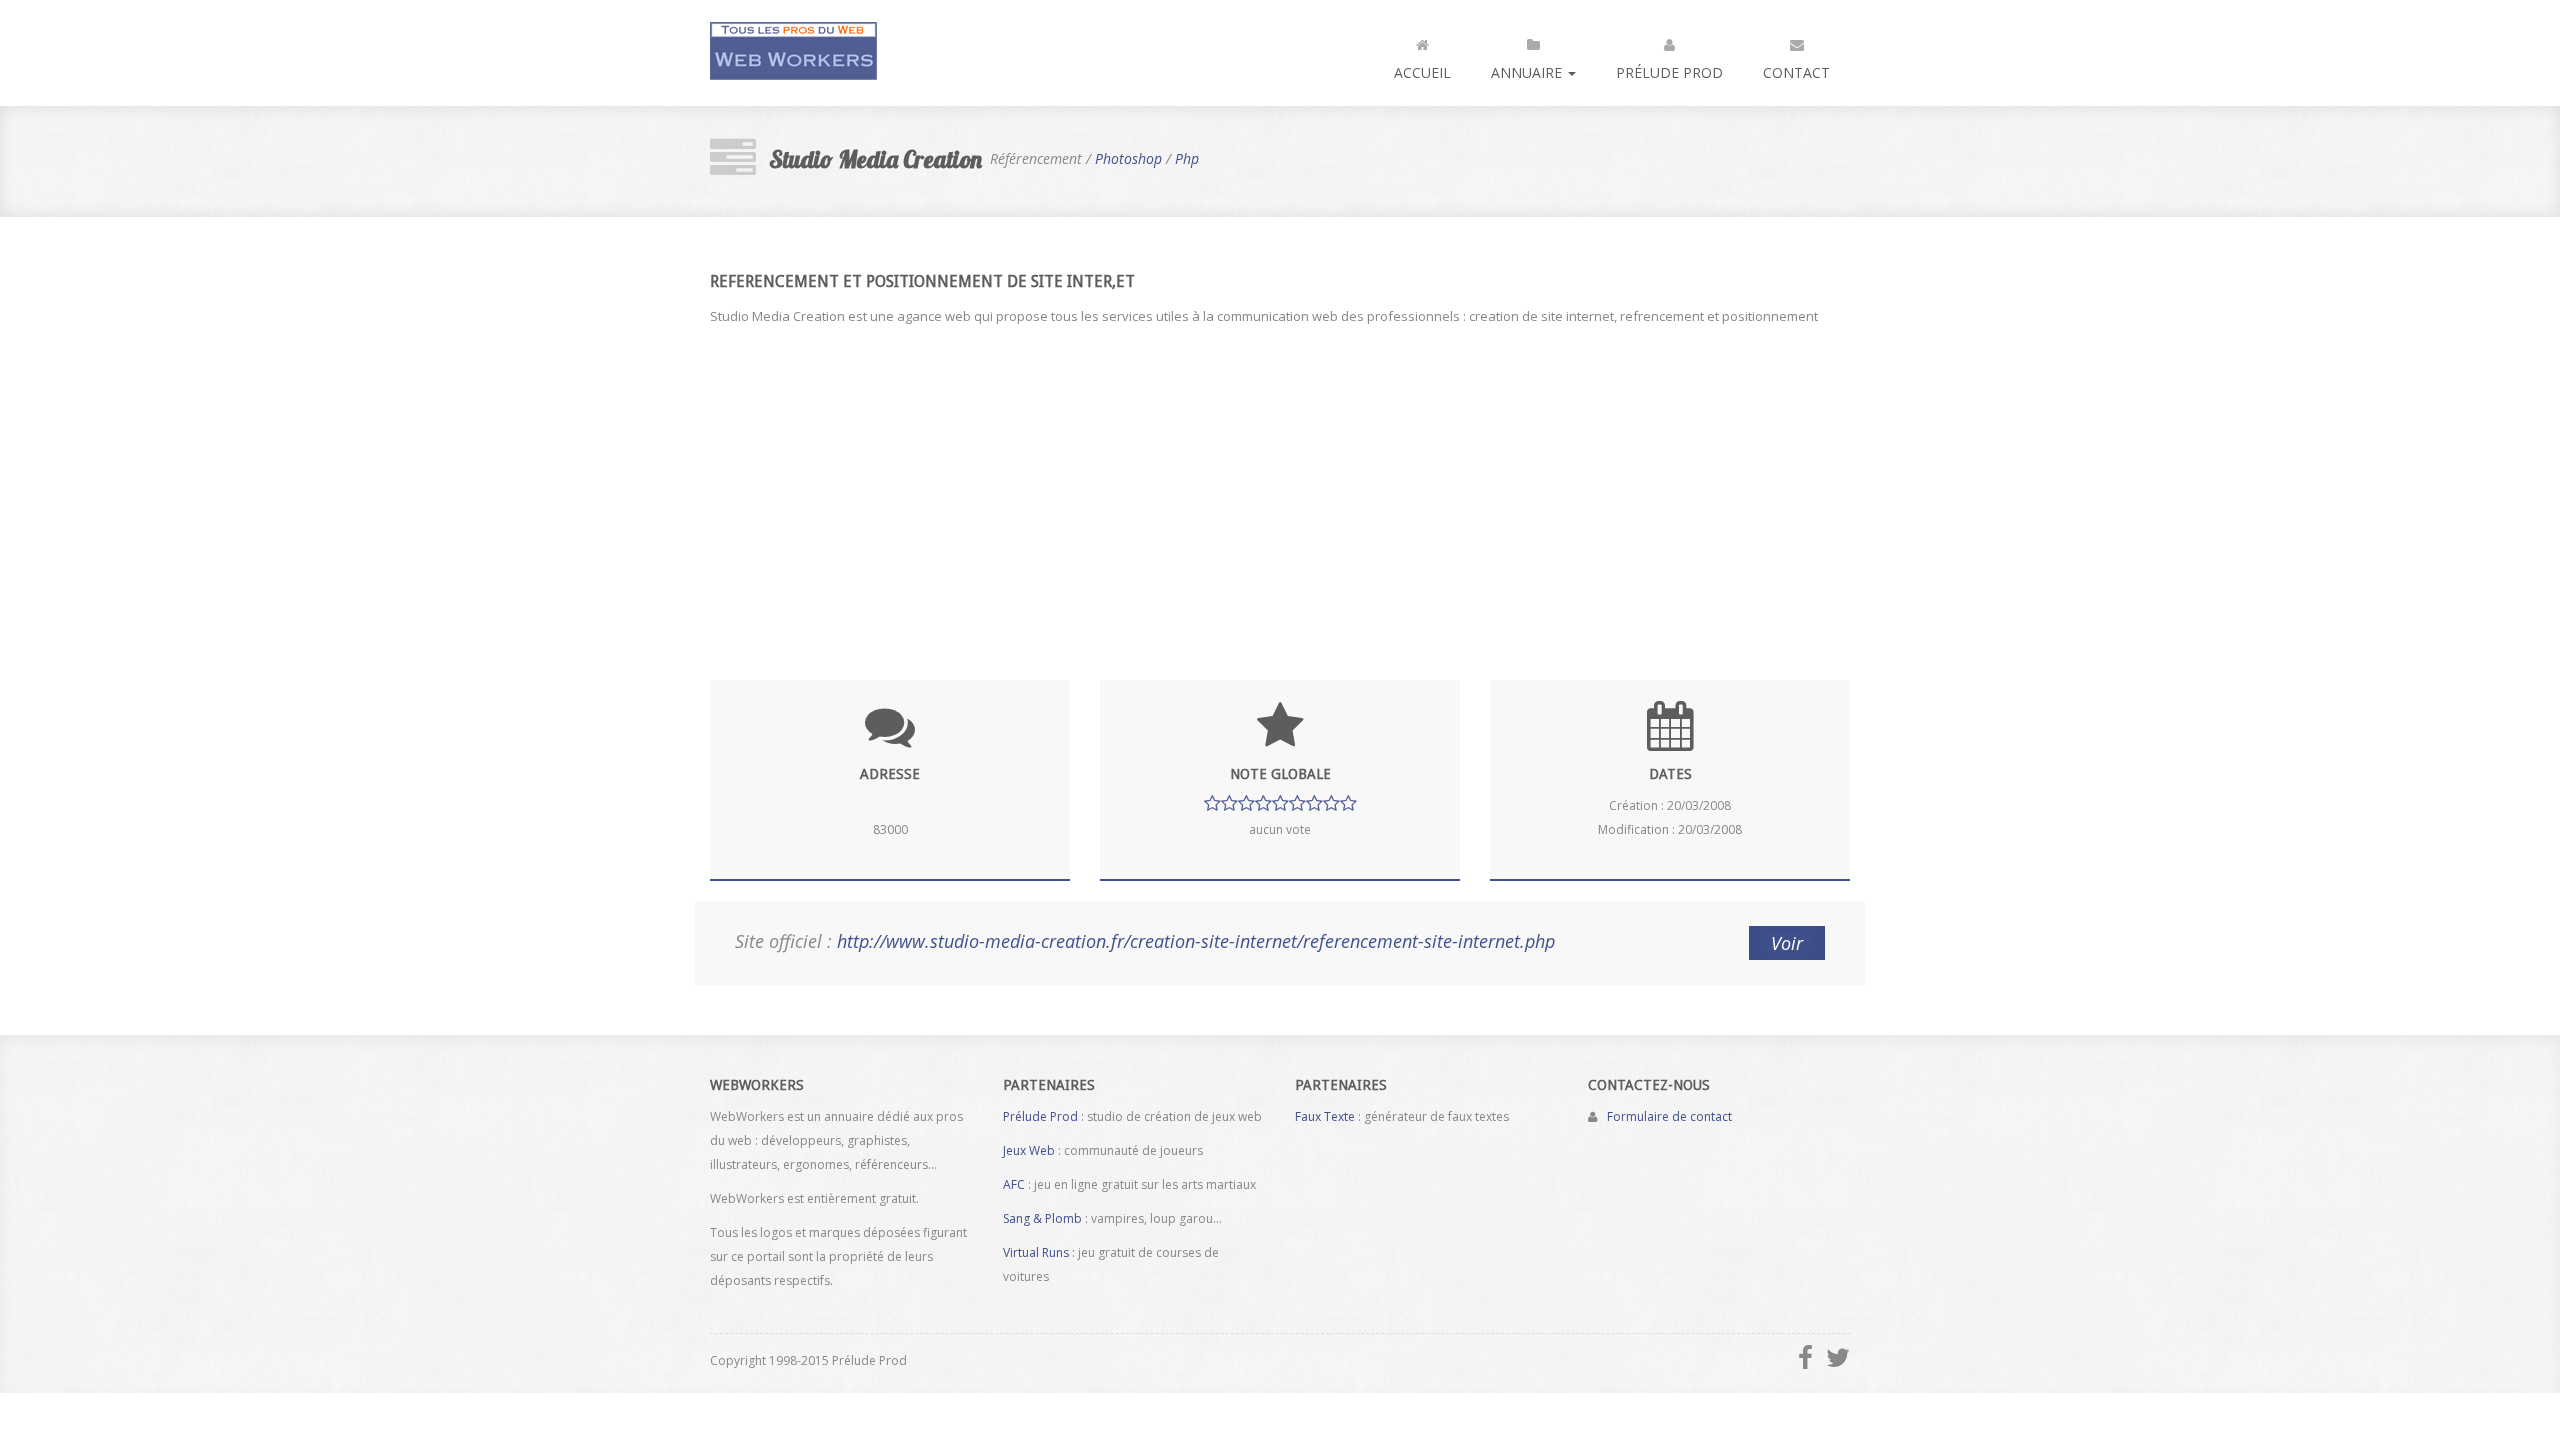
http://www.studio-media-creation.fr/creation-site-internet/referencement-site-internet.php (1196, 941)
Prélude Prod (1669, 72)
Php (1187, 158)
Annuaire (1528, 72)
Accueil (1422, 72)
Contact (1796, 72)
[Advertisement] (1280, 490)
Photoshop (1128, 158)
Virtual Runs (1036, 1252)
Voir (1787, 943)
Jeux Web (1029, 1150)
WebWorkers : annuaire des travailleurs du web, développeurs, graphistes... (793, 53)
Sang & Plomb (1042, 1218)
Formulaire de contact (1669, 1116)
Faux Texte (1325, 1116)
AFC (1014, 1184)
